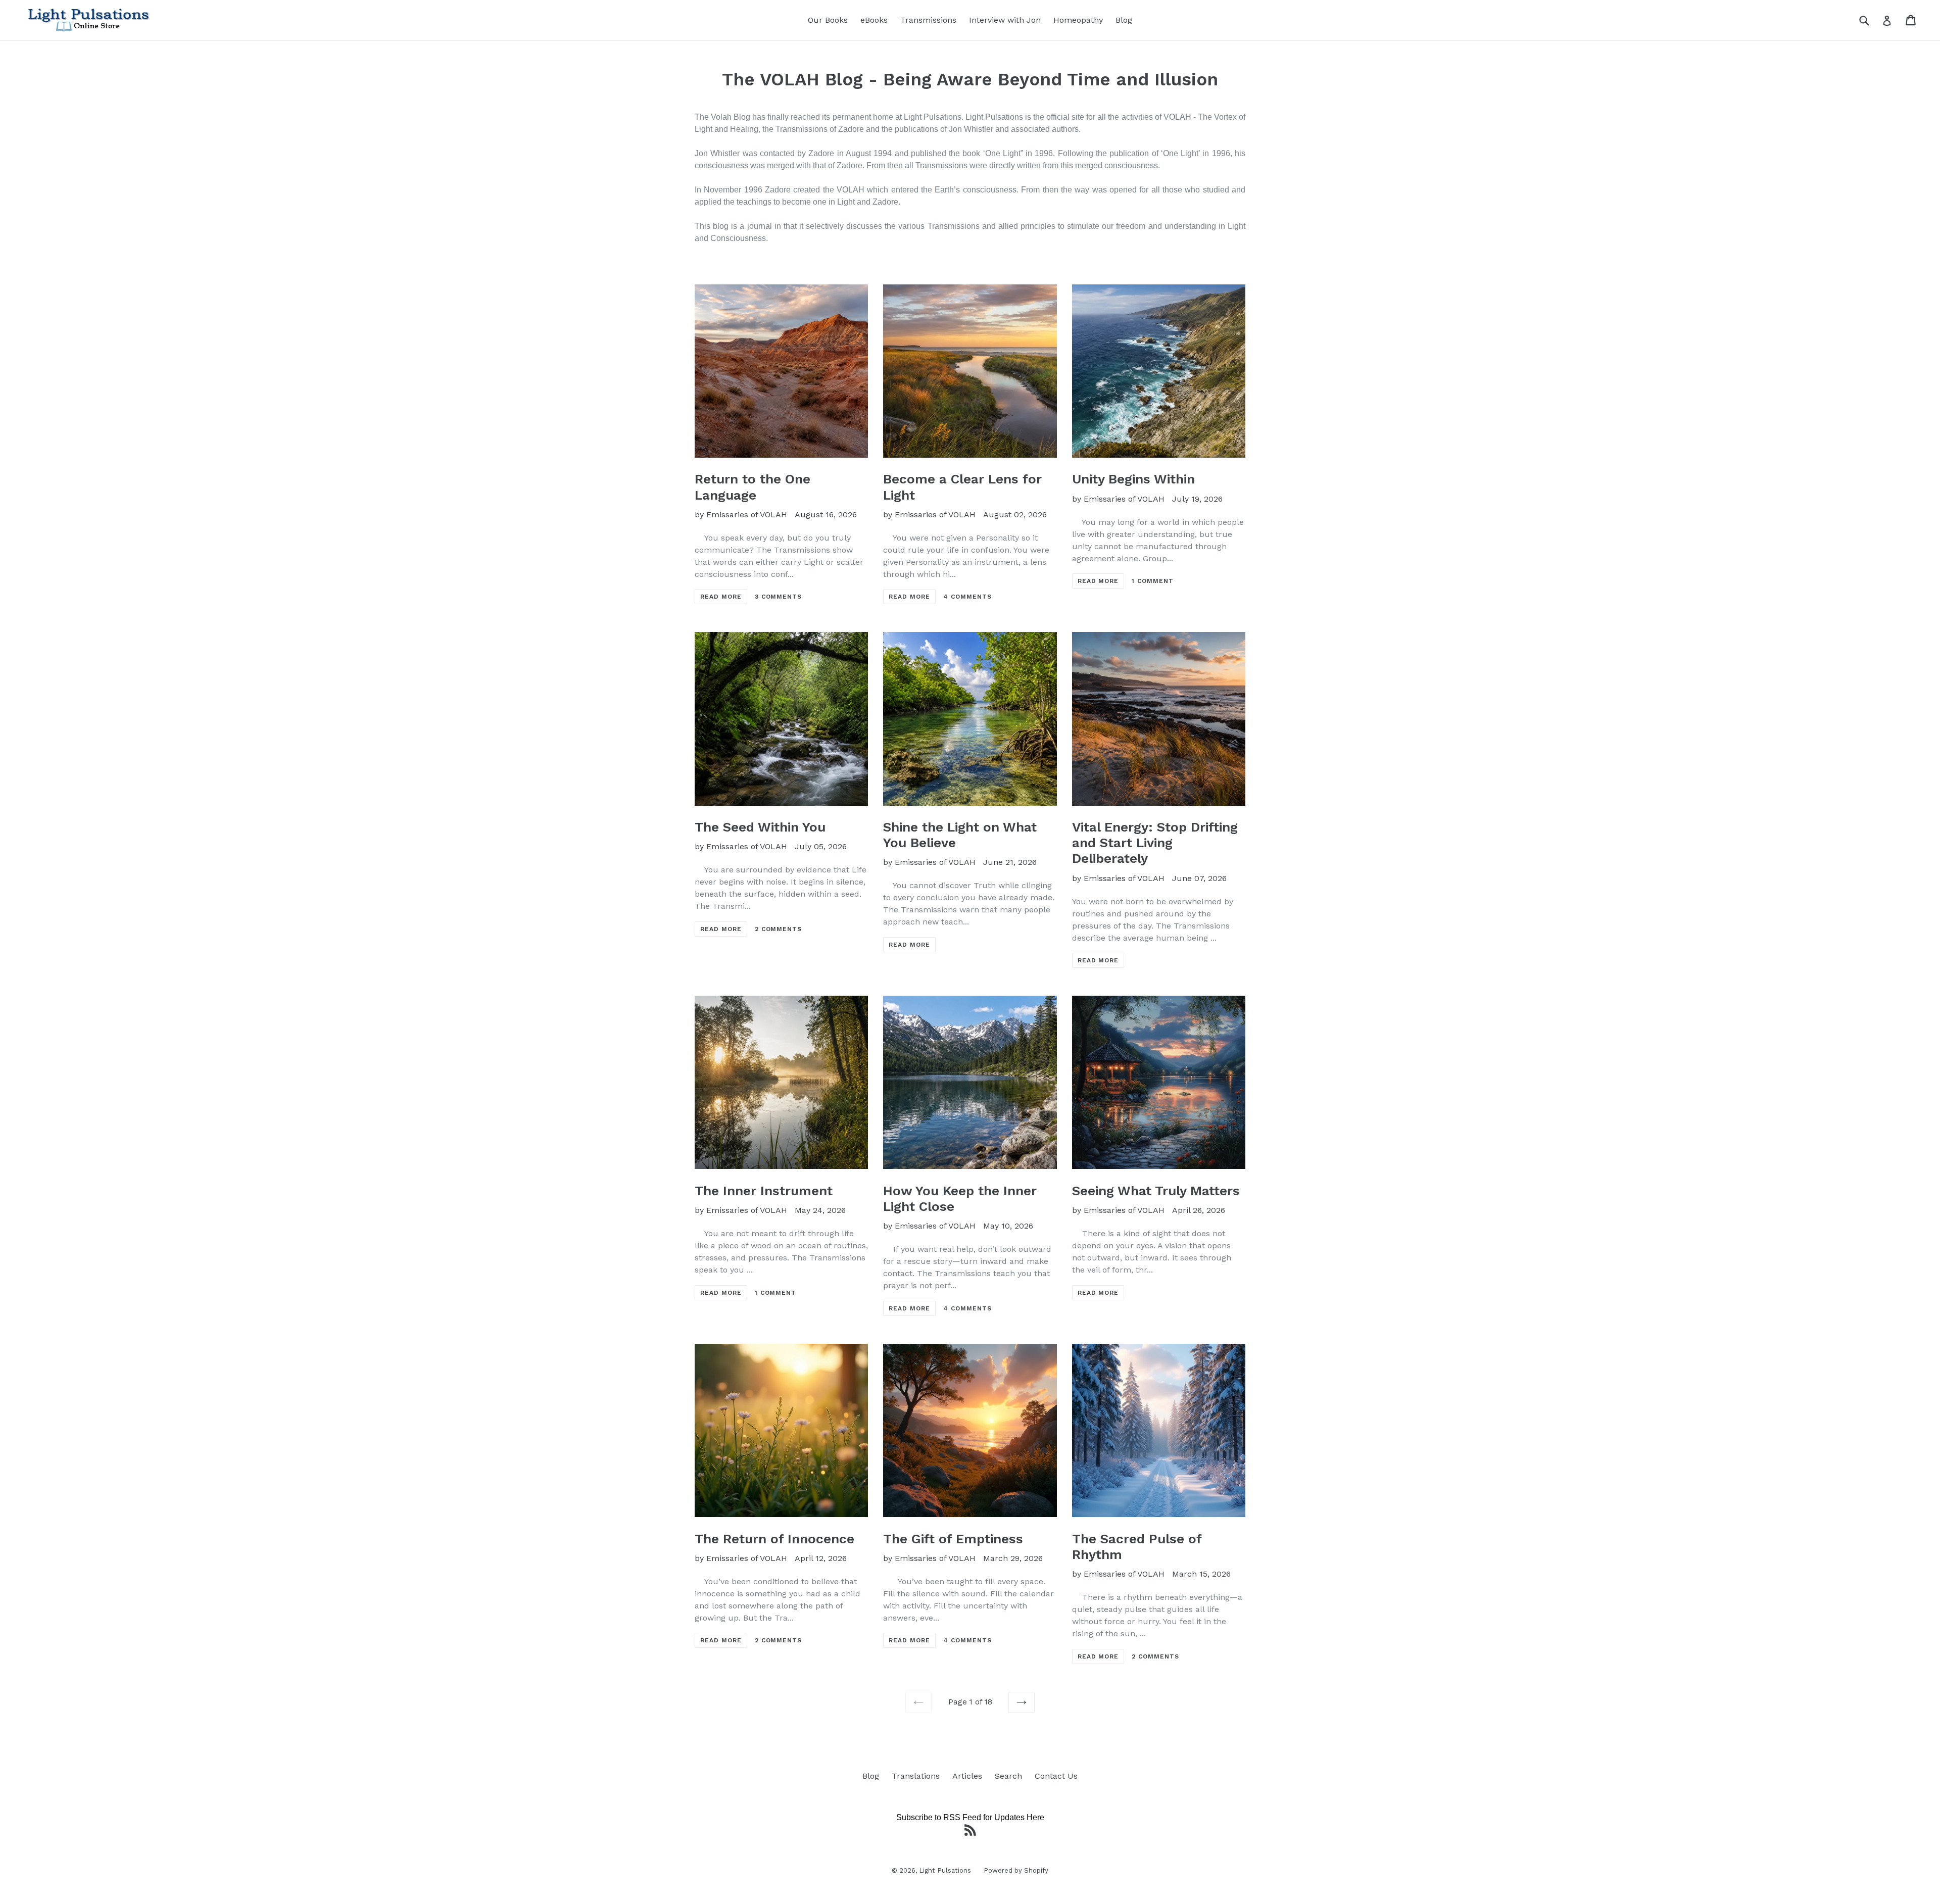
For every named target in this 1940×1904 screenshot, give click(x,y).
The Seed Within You (760, 827)
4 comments (967, 597)
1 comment (1153, 581)
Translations (916, 1776)
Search (1008, 1776)
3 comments (779, 597)
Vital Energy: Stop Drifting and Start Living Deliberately (1155, 843)
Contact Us (1056, 1776)
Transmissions (928, 20)
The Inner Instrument (764, 1191)
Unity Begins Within (1133, 479)
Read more (721, 597)
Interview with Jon (1005, 20)
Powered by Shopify (1016, 1870)
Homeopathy (1078, 20)
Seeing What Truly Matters (1156, 1191)
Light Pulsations (945, 1870)
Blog (1124, 20)
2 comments (779, 929)
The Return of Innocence (774, 1539)
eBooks (874, 20)
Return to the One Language (753, 487)
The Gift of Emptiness (953, 1539)
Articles (967, 1776)
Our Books (828, 20)
